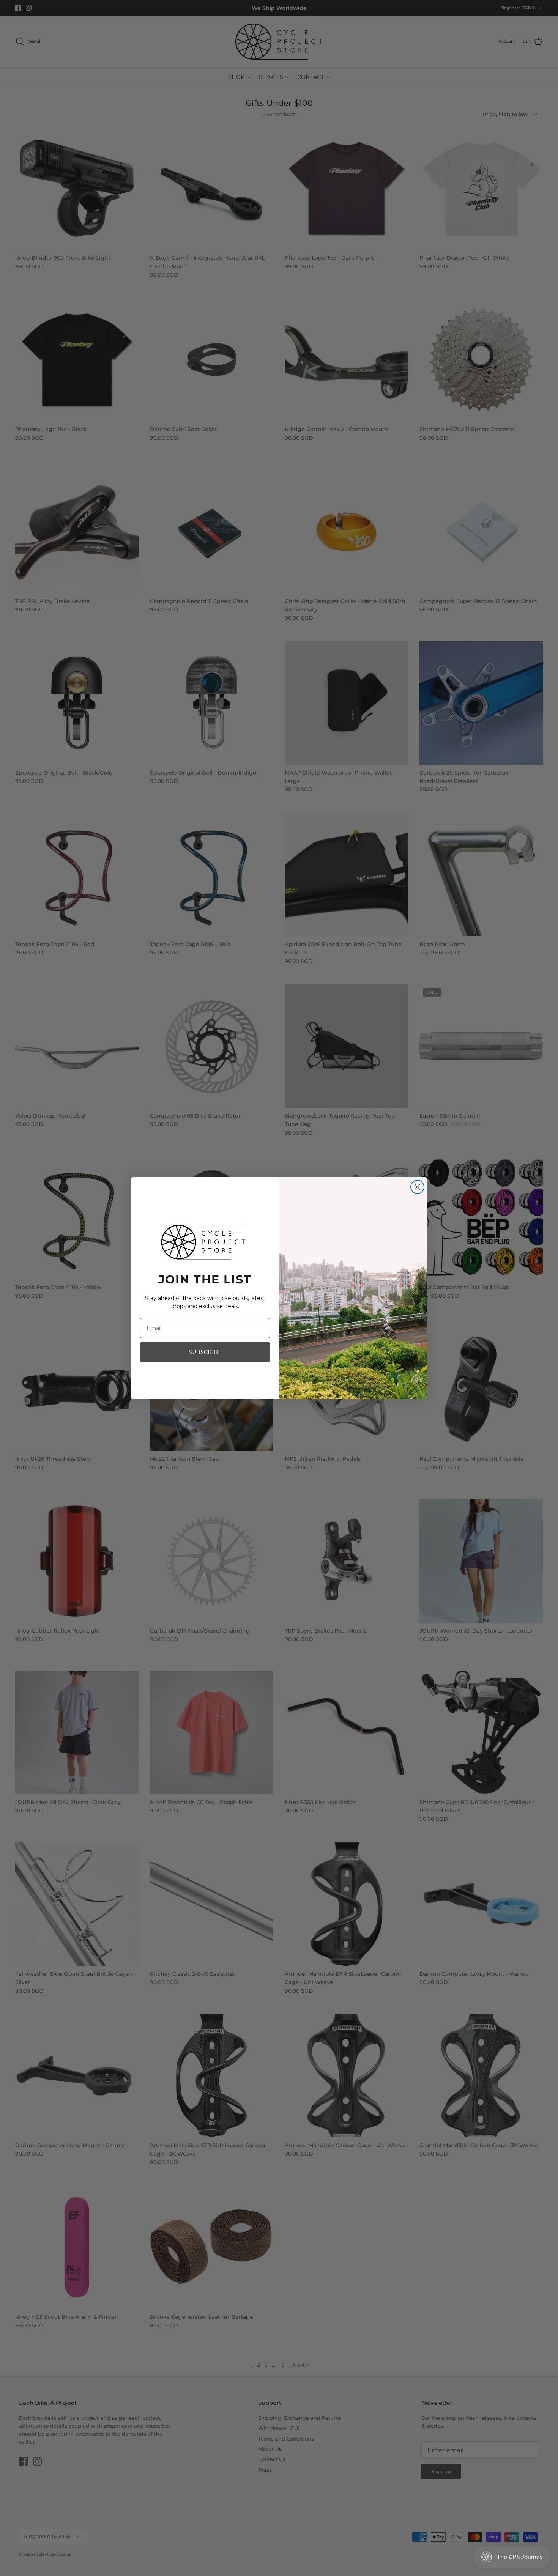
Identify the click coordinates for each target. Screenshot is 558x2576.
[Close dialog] (417, 1187)
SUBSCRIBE (205, 1352)
